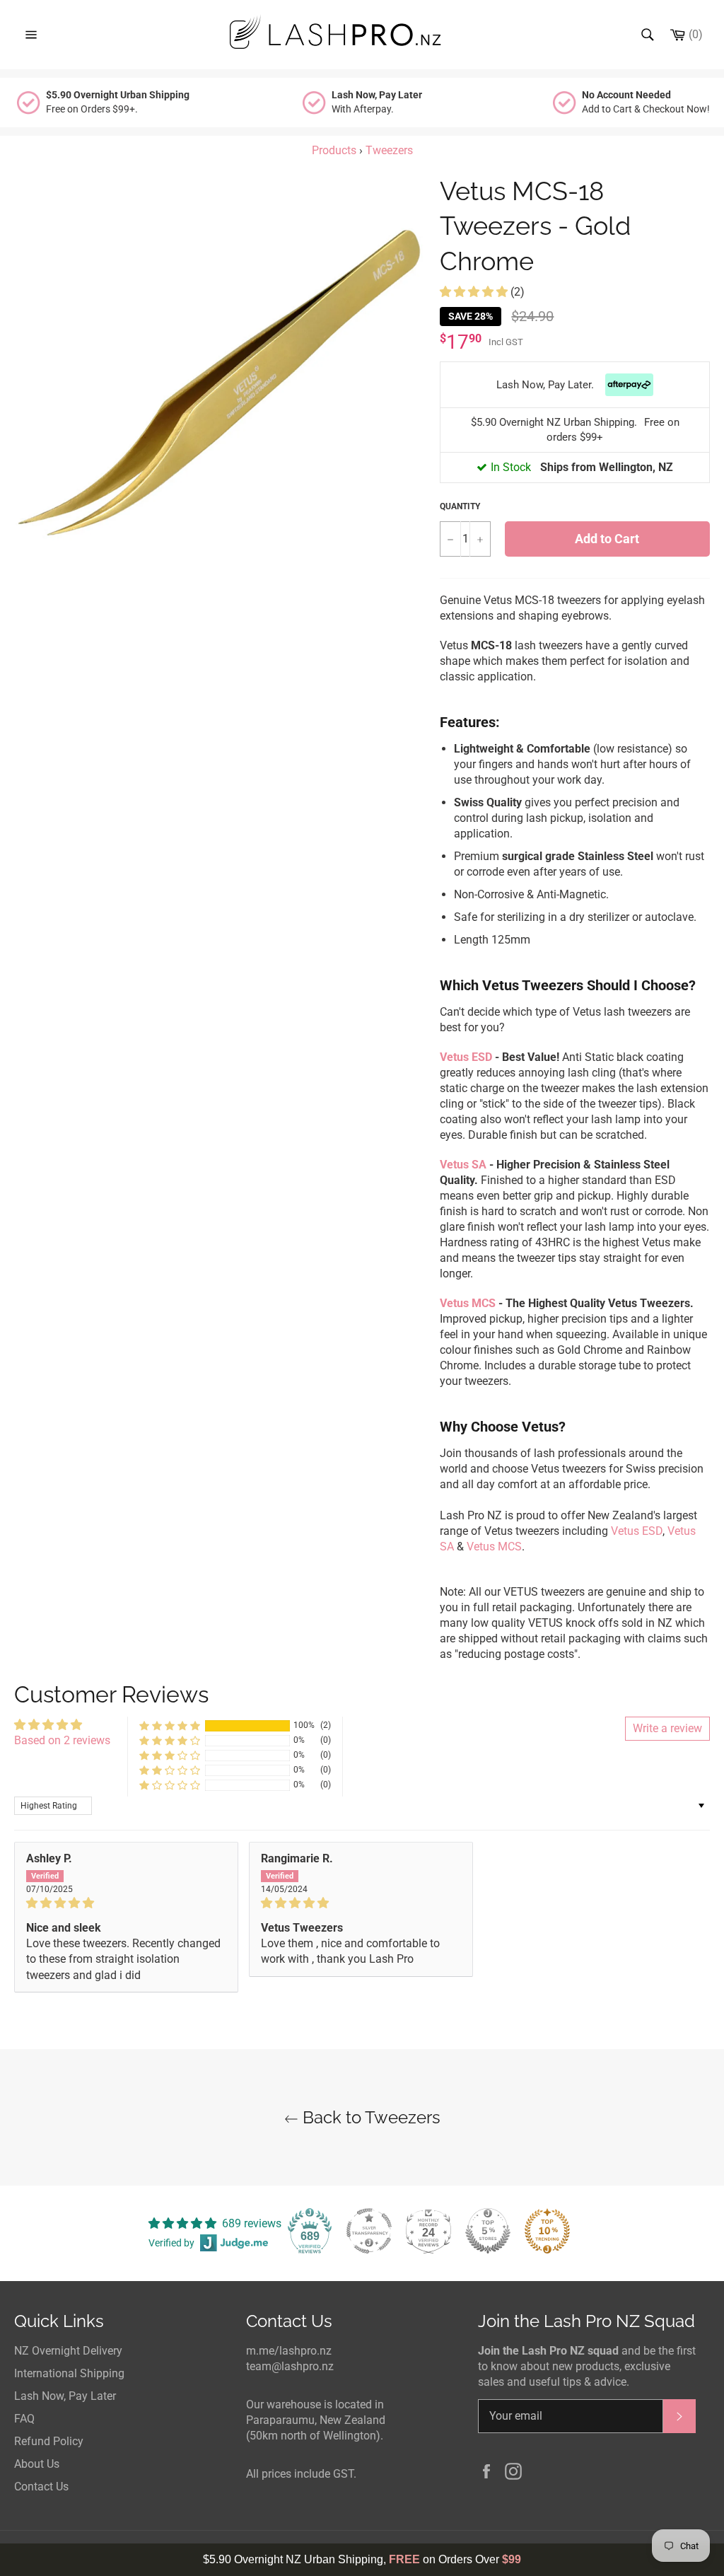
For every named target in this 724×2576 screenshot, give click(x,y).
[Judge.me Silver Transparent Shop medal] (369, 2231)
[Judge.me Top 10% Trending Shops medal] (547, 2231)
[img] (126, 1903)
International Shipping (69, 2373)
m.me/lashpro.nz (289, 2351)
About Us (37, 2464)
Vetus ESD (466, 1057)
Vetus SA (463, 1165)
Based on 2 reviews (62, 1740)
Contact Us (41, 2487)
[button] (475, 292)
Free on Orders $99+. (119, 101)
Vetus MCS (468, 1303)
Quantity (460, 506)
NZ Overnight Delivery (68, 2351)
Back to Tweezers (369, 2117)
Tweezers (389, 150)
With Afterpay (378, 101)
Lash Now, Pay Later (65, 2396)
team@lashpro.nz (290, 2366)
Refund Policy (49, 2441)
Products (334, 150)
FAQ (24, 2419)
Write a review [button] (667, 1728)
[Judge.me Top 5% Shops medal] (488, 2231)
